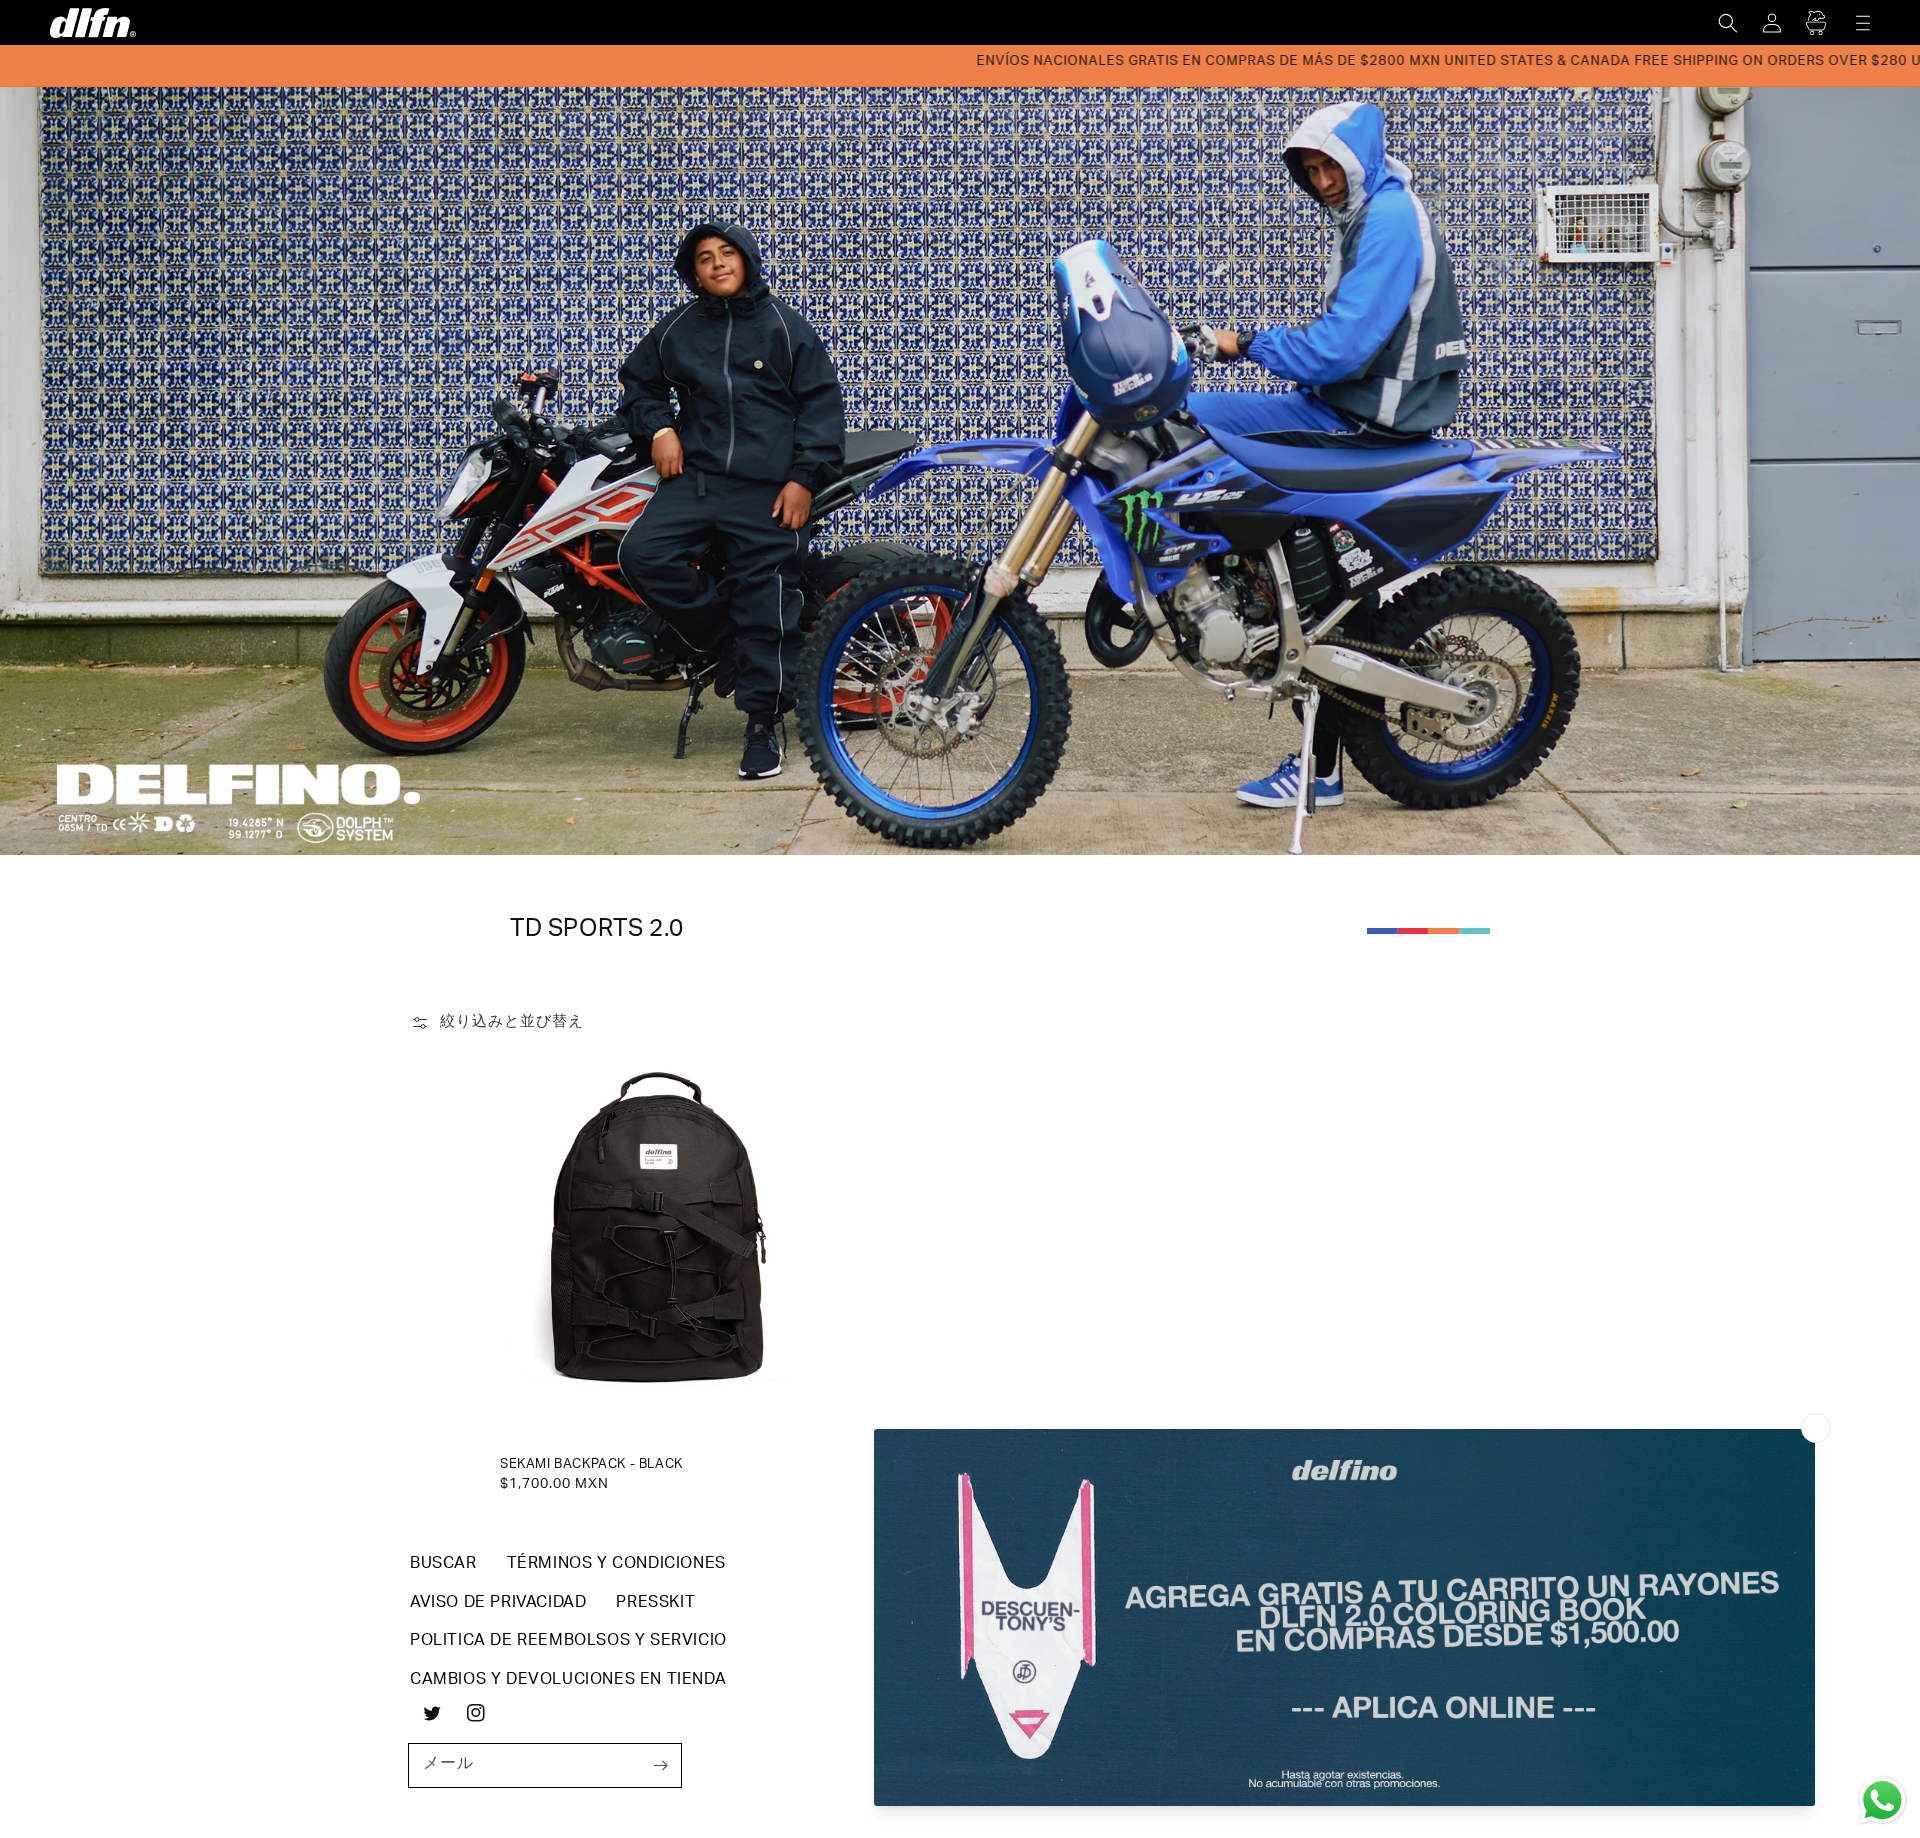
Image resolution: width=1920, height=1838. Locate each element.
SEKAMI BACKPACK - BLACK (591, 1465)
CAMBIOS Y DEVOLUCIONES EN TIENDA (568, 1681)
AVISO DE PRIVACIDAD (498, 1604)
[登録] (660, 1765)
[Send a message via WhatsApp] (1882, 1800)
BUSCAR (443, 1565)
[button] (1728, 23)
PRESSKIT (655, 1604)
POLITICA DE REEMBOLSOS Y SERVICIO (568, 1642)
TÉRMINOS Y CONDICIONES (616, 1565)
